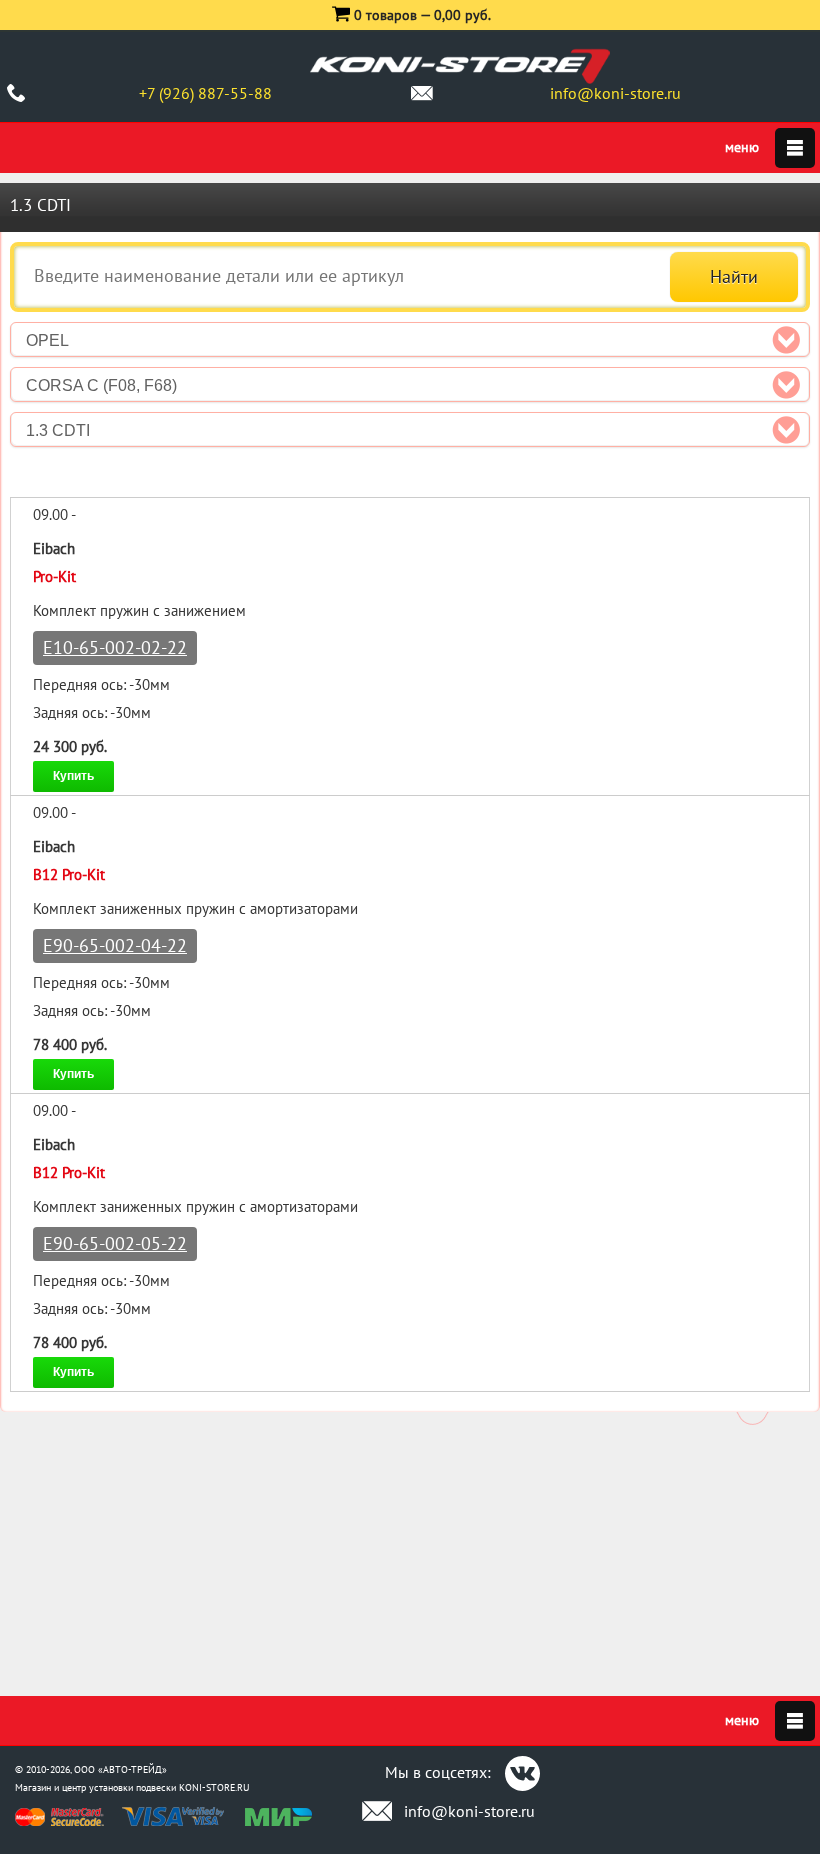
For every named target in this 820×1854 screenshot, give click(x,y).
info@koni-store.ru (615, 93)
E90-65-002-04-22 (115, 945)
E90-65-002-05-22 (115, 1243)
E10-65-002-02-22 (115, 647)
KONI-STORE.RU (214, 1787)
